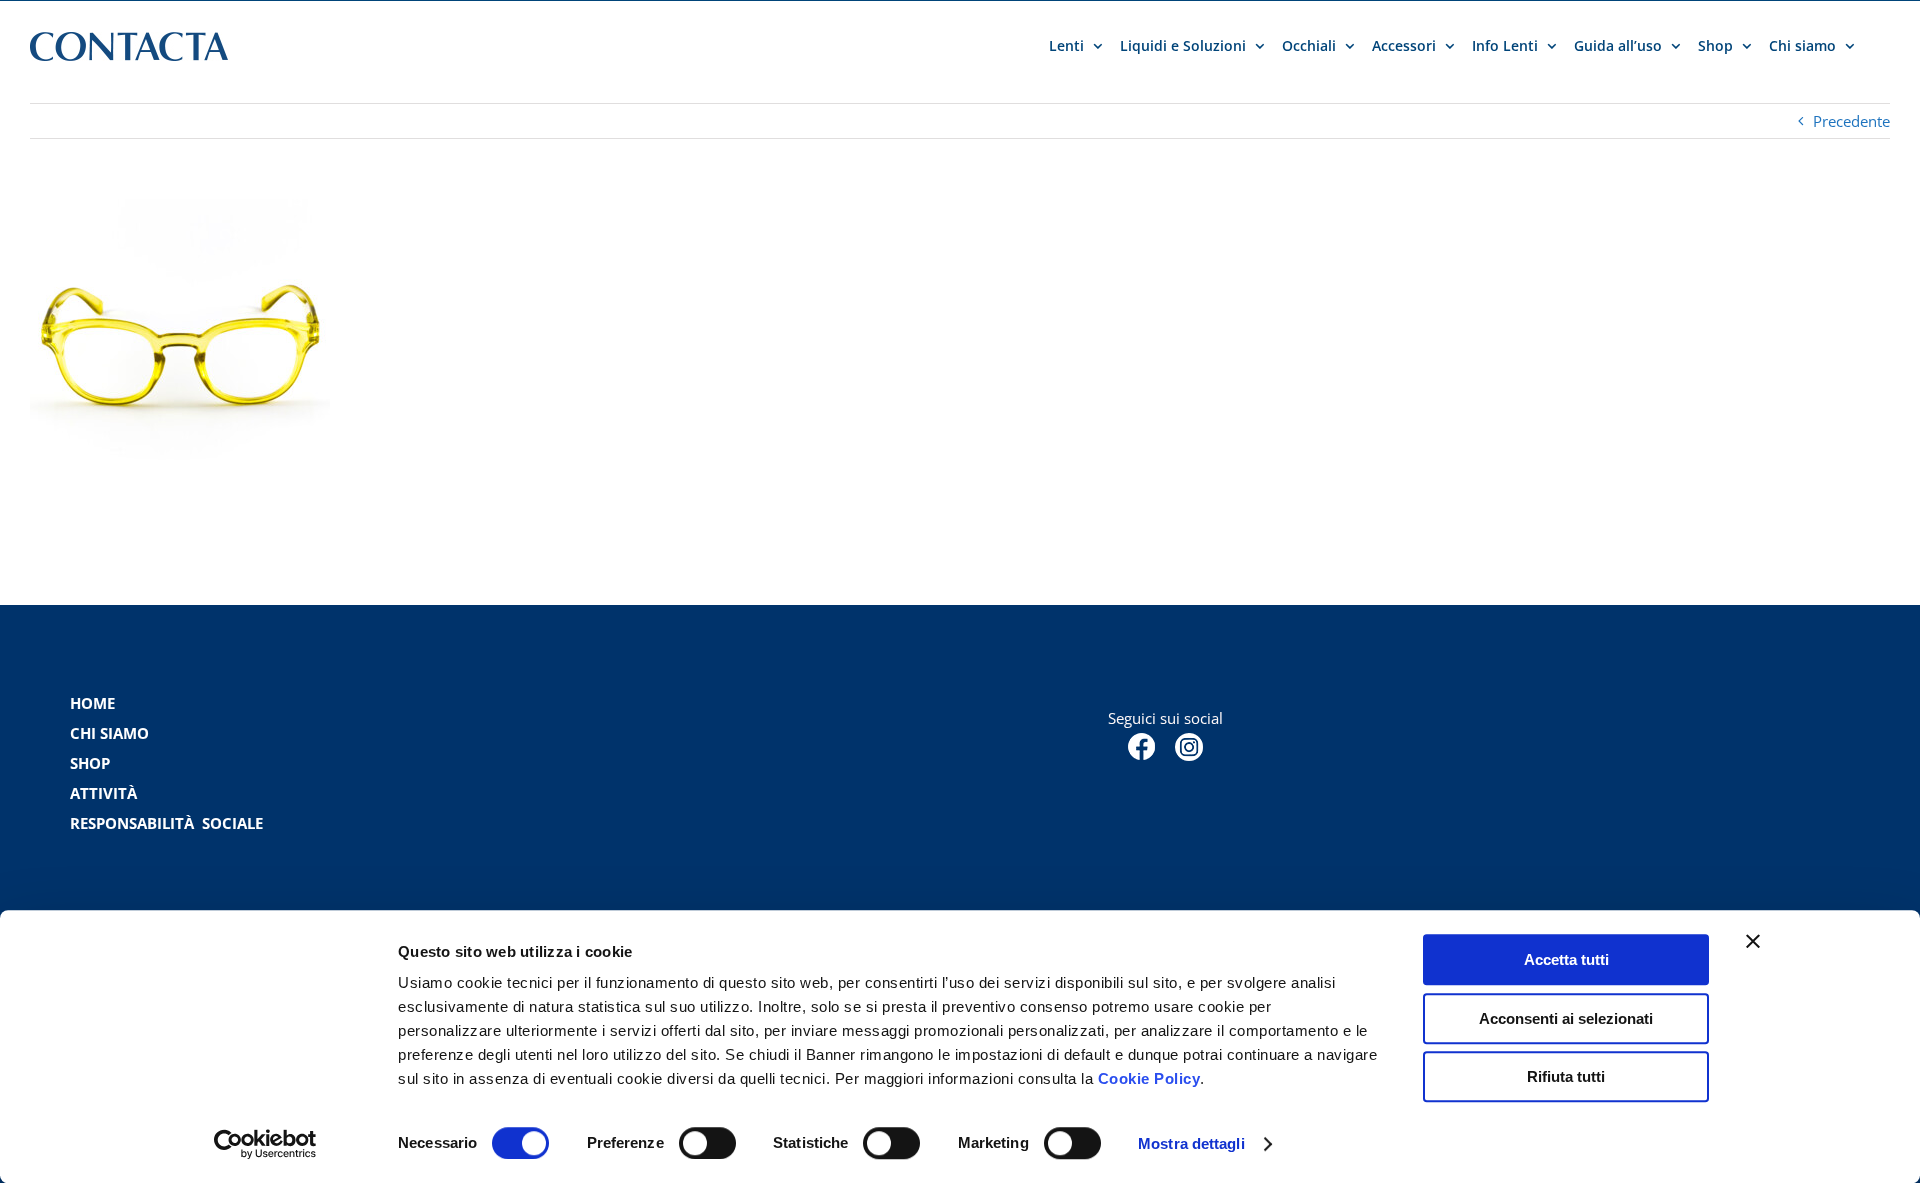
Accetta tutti (1566, 959)
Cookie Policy (1149, 1078)
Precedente (1851, 121)
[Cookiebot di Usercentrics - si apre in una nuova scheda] (265, 1144)
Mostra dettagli (1191, 1143)
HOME (92, 703)
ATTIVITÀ (103, 793)
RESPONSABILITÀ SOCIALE (168, 823)
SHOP (90, 763)
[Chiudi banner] (1753, 941)
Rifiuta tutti (1566, 1076)
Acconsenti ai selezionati (1566, 1018)
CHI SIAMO (109, 733)
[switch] (707, 1143)
